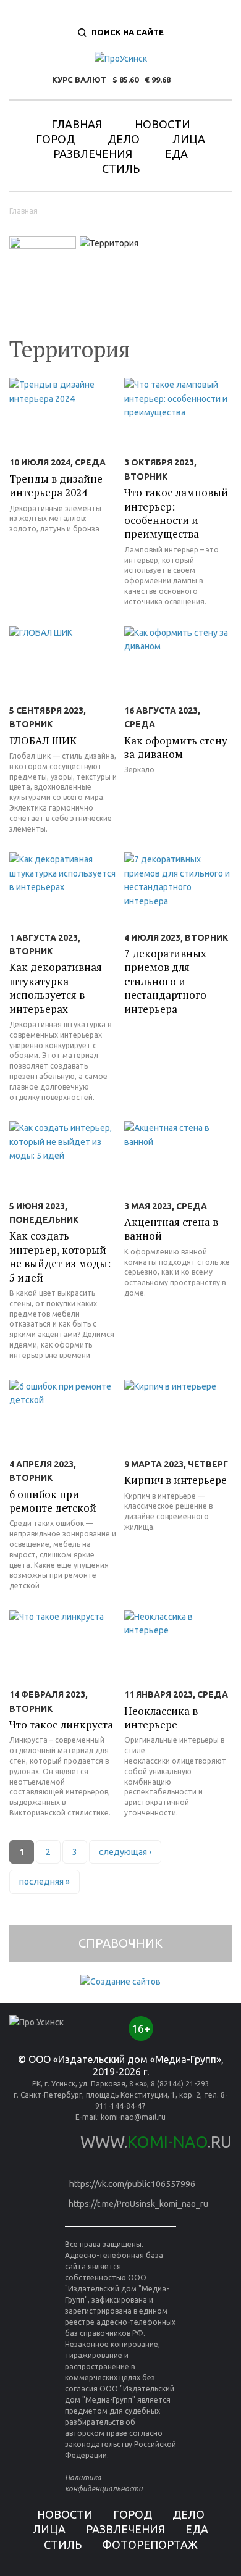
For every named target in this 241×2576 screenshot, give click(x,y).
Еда (176, 154)
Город (55, 139)
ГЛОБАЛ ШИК (43, 740)
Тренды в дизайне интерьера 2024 (56, 486)
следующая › (125, 1852)
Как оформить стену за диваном (176, 747)
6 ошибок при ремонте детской (53, 1501)
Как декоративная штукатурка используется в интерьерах (56, 988)
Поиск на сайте (128, 32)
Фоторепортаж (150, 2545)
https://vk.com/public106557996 (132, 2184)
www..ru (156, 2142)
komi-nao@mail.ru (133, 2117)
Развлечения (93, 154)
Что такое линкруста (61, 1724)
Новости (163, 124)
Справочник (120, 1943)
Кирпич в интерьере (175, 1480)
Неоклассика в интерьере (161, 1718)
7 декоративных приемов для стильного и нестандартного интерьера (165, 981)
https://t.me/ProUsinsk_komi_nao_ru (138, 2204)
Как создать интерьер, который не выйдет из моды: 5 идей (60, 1256)
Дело (124, 139)
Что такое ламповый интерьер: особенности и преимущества (176, 513)
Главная (77, 124)
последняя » (44, 1882)
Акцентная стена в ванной (171, 1229)
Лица (189, 139)
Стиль (121, 169)
